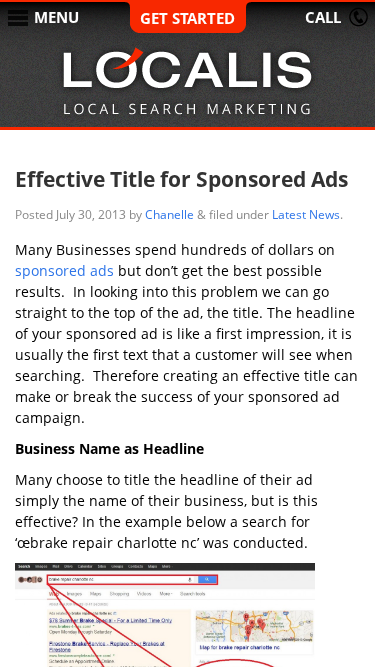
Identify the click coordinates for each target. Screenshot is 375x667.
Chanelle (169, 214)
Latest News (306, 214)
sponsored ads (64, 270)
